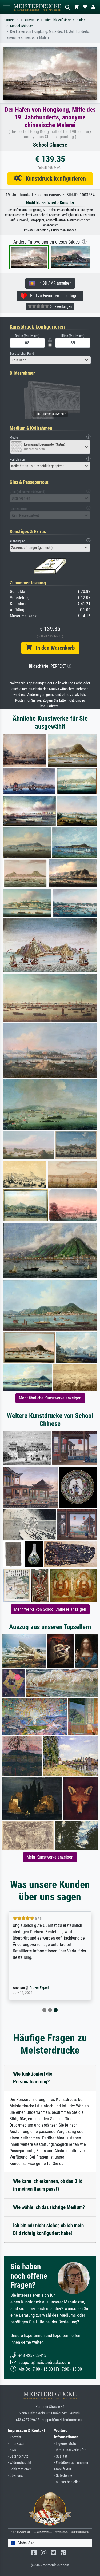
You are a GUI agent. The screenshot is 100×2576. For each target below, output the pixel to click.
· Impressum (17, 2444)
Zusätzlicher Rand (22, 354)
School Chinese (21, 26)
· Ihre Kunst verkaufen (70, 2450)
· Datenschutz (18, 2456)
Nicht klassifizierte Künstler (65, 20)
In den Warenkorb (53, 648)
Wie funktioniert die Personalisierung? (33, 2078)
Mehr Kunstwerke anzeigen (50, 1857)
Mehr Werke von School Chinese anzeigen (50, 1609)
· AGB (12, 2450)
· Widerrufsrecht (20, 2463)
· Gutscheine (63, 2476)
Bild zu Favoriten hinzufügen (53, 296)
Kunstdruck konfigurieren (54, 178)
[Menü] (6, 7)
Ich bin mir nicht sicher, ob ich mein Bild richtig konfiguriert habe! (48, 2229)
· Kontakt (15, 2437)
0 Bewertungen (61, 306)
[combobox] (50, 360)
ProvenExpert (39, 1988)
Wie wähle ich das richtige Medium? (49, 2207)
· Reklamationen (20, 2469)
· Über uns (15, 2476)
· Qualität (61, 2456)
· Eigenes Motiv (65, 2444)
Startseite (11, 20)
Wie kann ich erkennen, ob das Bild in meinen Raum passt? (48, 2185)
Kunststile (32, 20)
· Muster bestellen (67, 2482)
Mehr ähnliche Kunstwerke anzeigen (50, 1398)
